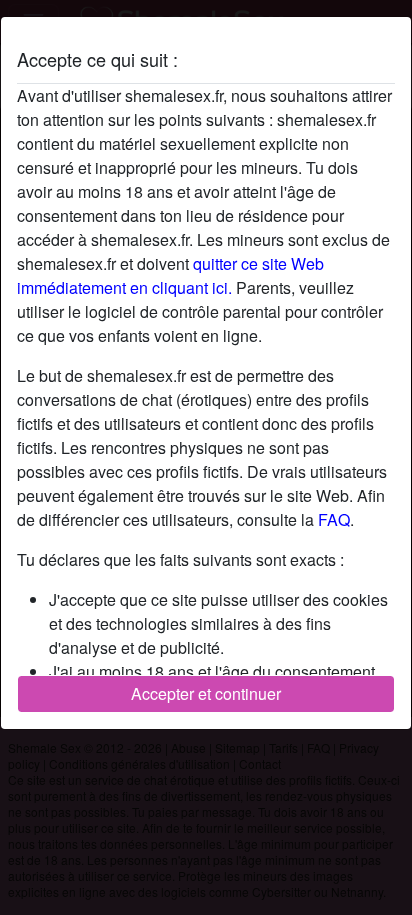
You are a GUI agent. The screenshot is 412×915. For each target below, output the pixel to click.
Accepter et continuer (206, 693)
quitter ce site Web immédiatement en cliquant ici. (170, 275)
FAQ (334, 519)
